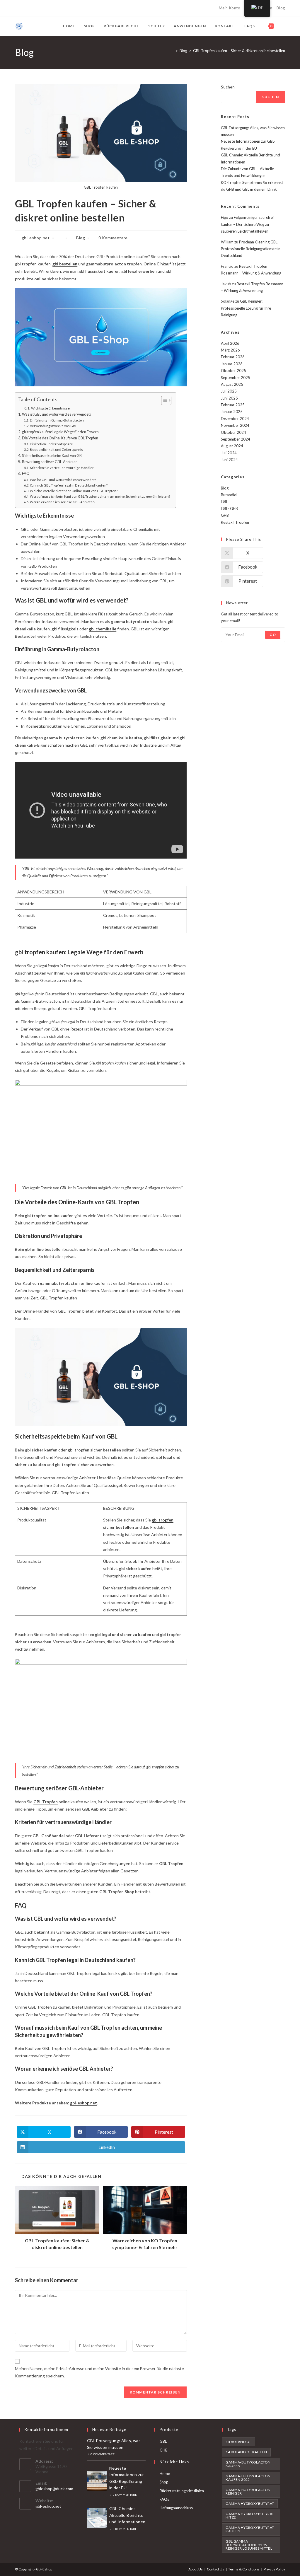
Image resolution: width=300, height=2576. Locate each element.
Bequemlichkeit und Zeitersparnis (56, 449)
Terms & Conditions (244, 2569)
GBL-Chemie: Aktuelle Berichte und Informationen (127, 2515)
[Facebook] (23, 8)
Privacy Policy (274, 2569)
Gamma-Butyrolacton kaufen (248, 2464)
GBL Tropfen (46, 1802)
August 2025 (232, 384)
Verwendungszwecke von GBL (53, 426)
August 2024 (232, 446)
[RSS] (64, 8)
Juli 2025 (229, 391)
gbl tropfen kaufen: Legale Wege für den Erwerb (60, 432)
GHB (225, 515)
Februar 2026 (233, 357)
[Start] (172, 51)
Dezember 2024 (235, 419)
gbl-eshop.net (36, 238)
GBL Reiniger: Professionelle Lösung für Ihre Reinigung (246, 308)
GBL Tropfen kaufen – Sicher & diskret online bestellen (239, 51)
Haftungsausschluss (176, 2508)
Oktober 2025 (233, 371)
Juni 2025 (229, 398)
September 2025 (236, 378)
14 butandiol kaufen (246, 2452)
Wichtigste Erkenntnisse (50, 408)
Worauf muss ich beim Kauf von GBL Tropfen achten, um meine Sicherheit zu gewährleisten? (100, 496)
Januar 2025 (232, 412)
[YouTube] (50, 8)
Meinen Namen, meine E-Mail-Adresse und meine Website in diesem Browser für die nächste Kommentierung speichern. (99, 2372)
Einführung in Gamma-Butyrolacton (57, 420)
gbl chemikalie (103, 629)
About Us (196, 2569)
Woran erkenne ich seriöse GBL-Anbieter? (63, 502)
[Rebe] (57, 8)
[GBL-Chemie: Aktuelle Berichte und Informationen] (97, 2518)
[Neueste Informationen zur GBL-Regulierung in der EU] (97, 2481)
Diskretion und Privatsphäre (51, 444)
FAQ (26, 474)
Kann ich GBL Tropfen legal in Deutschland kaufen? (69, 485)
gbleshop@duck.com (54, 2489)
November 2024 (235, 425)
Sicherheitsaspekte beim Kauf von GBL (53, 456)
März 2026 (230, 350)
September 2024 (236, 439)
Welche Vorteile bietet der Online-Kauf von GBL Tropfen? (74, 491)
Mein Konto (230, 8)
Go (273, 635)
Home (165, 2473)
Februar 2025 (233, 405)
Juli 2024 (229, 453)
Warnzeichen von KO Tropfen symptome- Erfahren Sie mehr (145, 2244)
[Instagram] (44, 8)
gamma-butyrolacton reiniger (248, 2491)
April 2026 (230, 343)
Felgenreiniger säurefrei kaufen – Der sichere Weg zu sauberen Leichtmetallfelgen (247, 224)
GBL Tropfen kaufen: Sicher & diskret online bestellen (57, 2244)
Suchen (228, 87)
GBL (224, 501)
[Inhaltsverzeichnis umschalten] (163, 400)
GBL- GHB (229, 509)
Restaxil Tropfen (235, 522)
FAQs (164, 2499)
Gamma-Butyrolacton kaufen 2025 (248, 2478)
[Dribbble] (37, 8)
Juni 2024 (229, 460)
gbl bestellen (65, 264)
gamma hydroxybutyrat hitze (250, 2516)
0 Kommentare (113, 238)
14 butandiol (238, 2442)
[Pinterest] (30, 8)
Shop (164, 2482)
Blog (281, 8)
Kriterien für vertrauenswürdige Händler (62, 468)
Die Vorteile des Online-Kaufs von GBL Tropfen (60, 438)
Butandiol (229, 495)
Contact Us (215, 2569)
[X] (17, 8)
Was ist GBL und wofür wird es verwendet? (57, 414)
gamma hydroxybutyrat (250, 2504)
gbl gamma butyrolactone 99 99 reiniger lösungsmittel (249, 2545)
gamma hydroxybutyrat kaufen (250, 2529)
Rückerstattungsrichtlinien (182, 2491)
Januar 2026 (232, 364)
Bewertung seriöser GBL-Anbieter (50, 462)
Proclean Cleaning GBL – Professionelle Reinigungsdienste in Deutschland (251, 249)
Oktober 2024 (233, 432)
